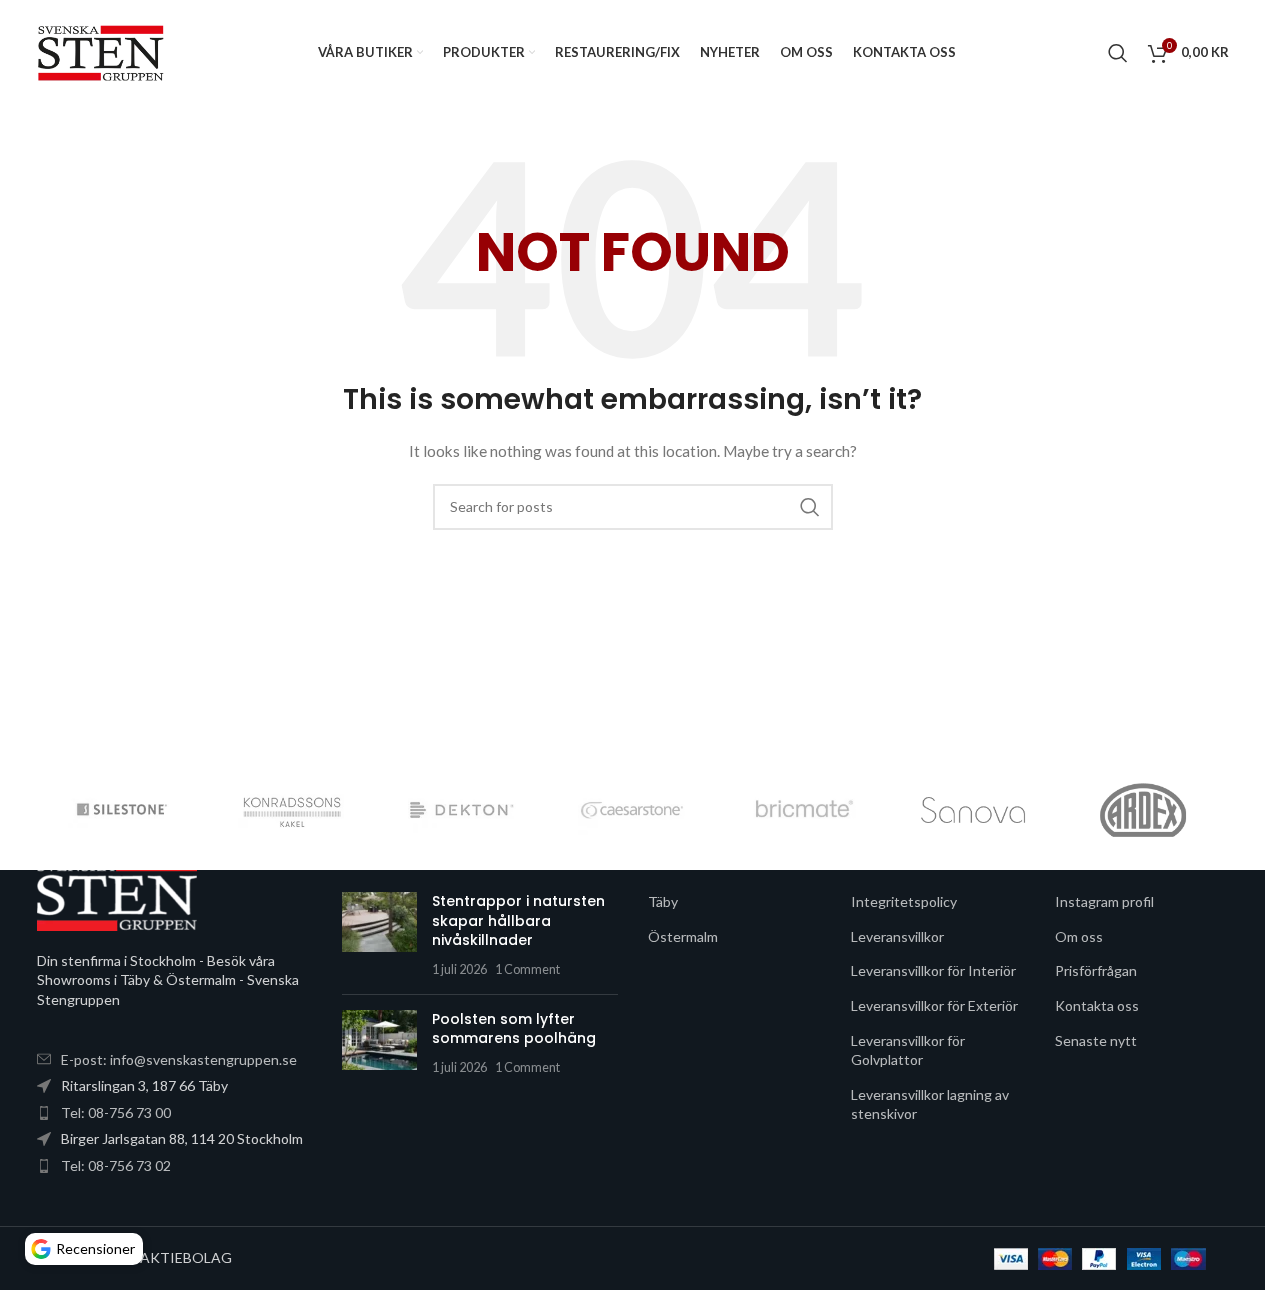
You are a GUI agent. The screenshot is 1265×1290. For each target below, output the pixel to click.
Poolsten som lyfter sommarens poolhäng (514, 1029)
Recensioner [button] (95, 1248)
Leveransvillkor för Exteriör (934, 1005)
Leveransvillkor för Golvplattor (908, 1050)
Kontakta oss (1097, 1005)
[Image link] (117, 893)
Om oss (1079, 936)
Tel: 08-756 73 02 (116, 1165)
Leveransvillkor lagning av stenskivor (930, 1104)
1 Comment (527, 969)
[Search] (1118, 53)
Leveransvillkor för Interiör (933, 970)
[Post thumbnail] (379, 935)
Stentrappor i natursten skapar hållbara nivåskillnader (518, 920)
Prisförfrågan (1096, 970)
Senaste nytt (1096, 1040)
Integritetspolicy (904, 901)
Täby (663, 901)
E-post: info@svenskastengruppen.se (179, 1059)
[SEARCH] (810, 507)
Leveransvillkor (897, 936)
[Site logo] (102, 50)
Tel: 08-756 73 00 (116, 1112)
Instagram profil (1104, 901)
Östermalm (683, 936)
